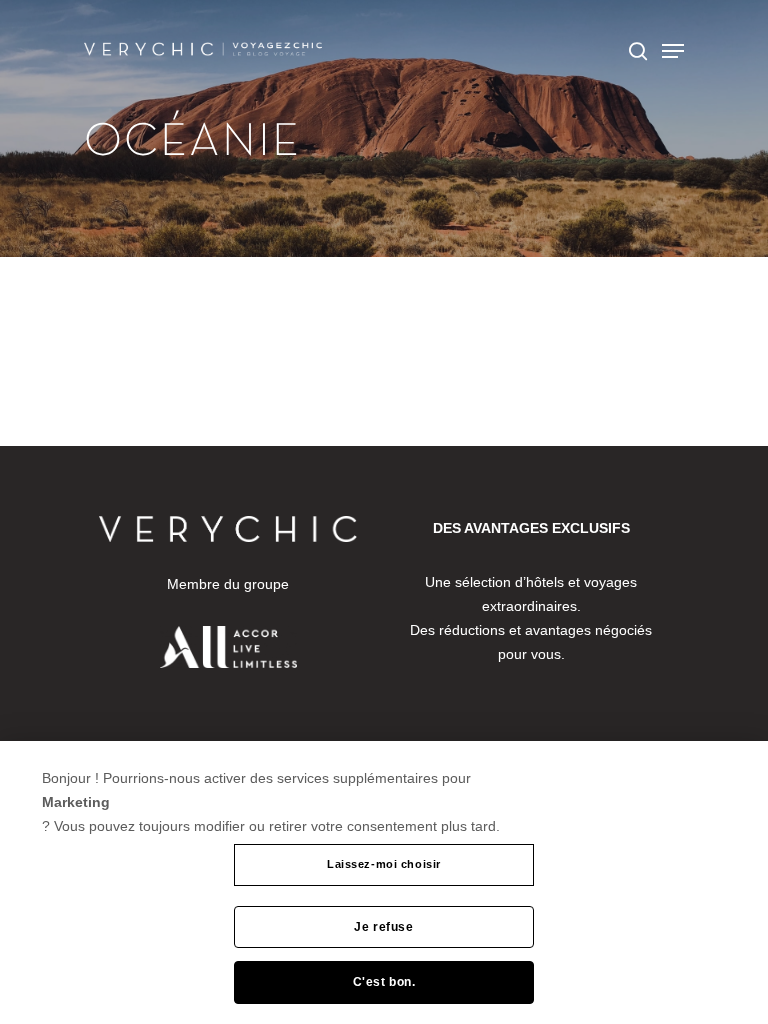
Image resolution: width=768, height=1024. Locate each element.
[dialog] (384, 882)
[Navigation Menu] (673, 51)
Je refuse (383, 927)
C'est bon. (384, 982)
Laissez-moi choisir (384, 864)
